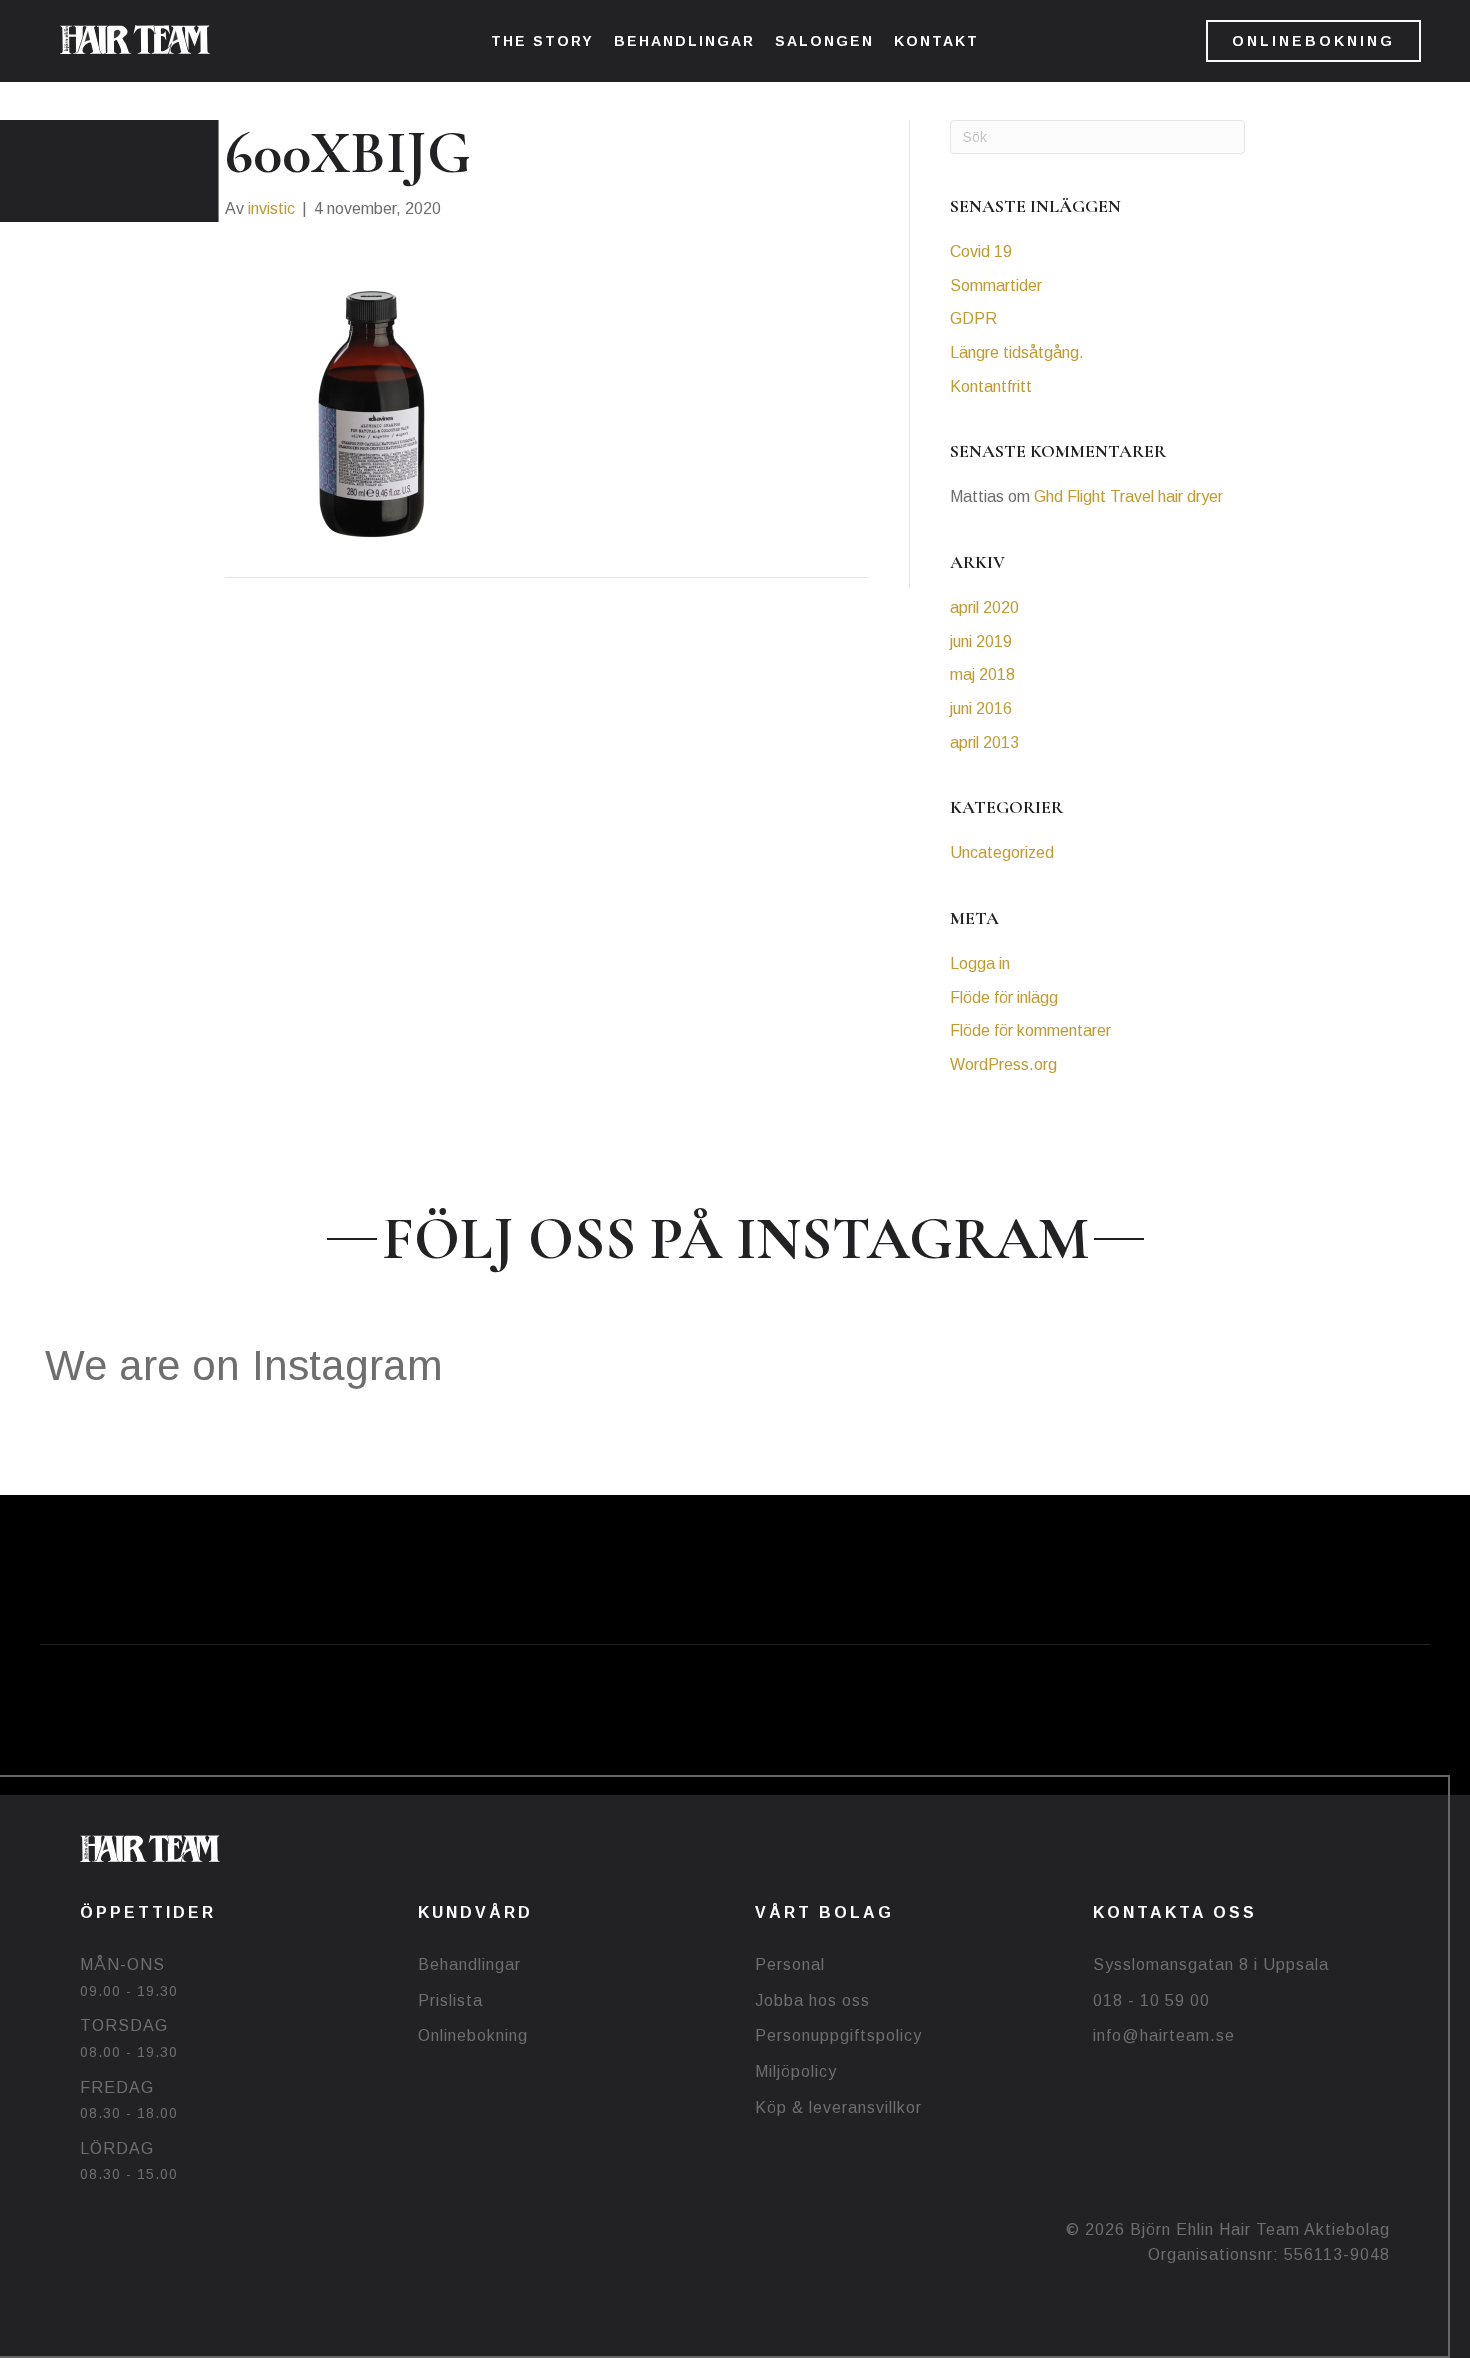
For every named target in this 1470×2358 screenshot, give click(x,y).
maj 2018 (982, 674)
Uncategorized (1002, 852)
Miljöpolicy (796, 2071)
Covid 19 (981, 251)
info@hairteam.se (1164, 2035)
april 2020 (984, 607)
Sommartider (996, 285)
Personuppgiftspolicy (838, 2035)
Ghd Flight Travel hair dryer (1128, 496)
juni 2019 (981, 641)
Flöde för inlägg (1004, 997)
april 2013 (984, 742)
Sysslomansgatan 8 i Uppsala (1211, 1964)
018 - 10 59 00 (1151, 2000)
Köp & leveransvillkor (838, 2107)
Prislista (450, 2000)
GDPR (973, 318)
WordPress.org (1003, 1064)
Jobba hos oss (812, 2000)
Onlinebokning (473, 2035)
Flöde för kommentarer (1030, 1030)
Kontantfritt (991, 386)
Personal (790, 1964)
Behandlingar (469, 1964)
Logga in (980, 963)
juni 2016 (981, 708)
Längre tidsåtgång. (1017, 352)
